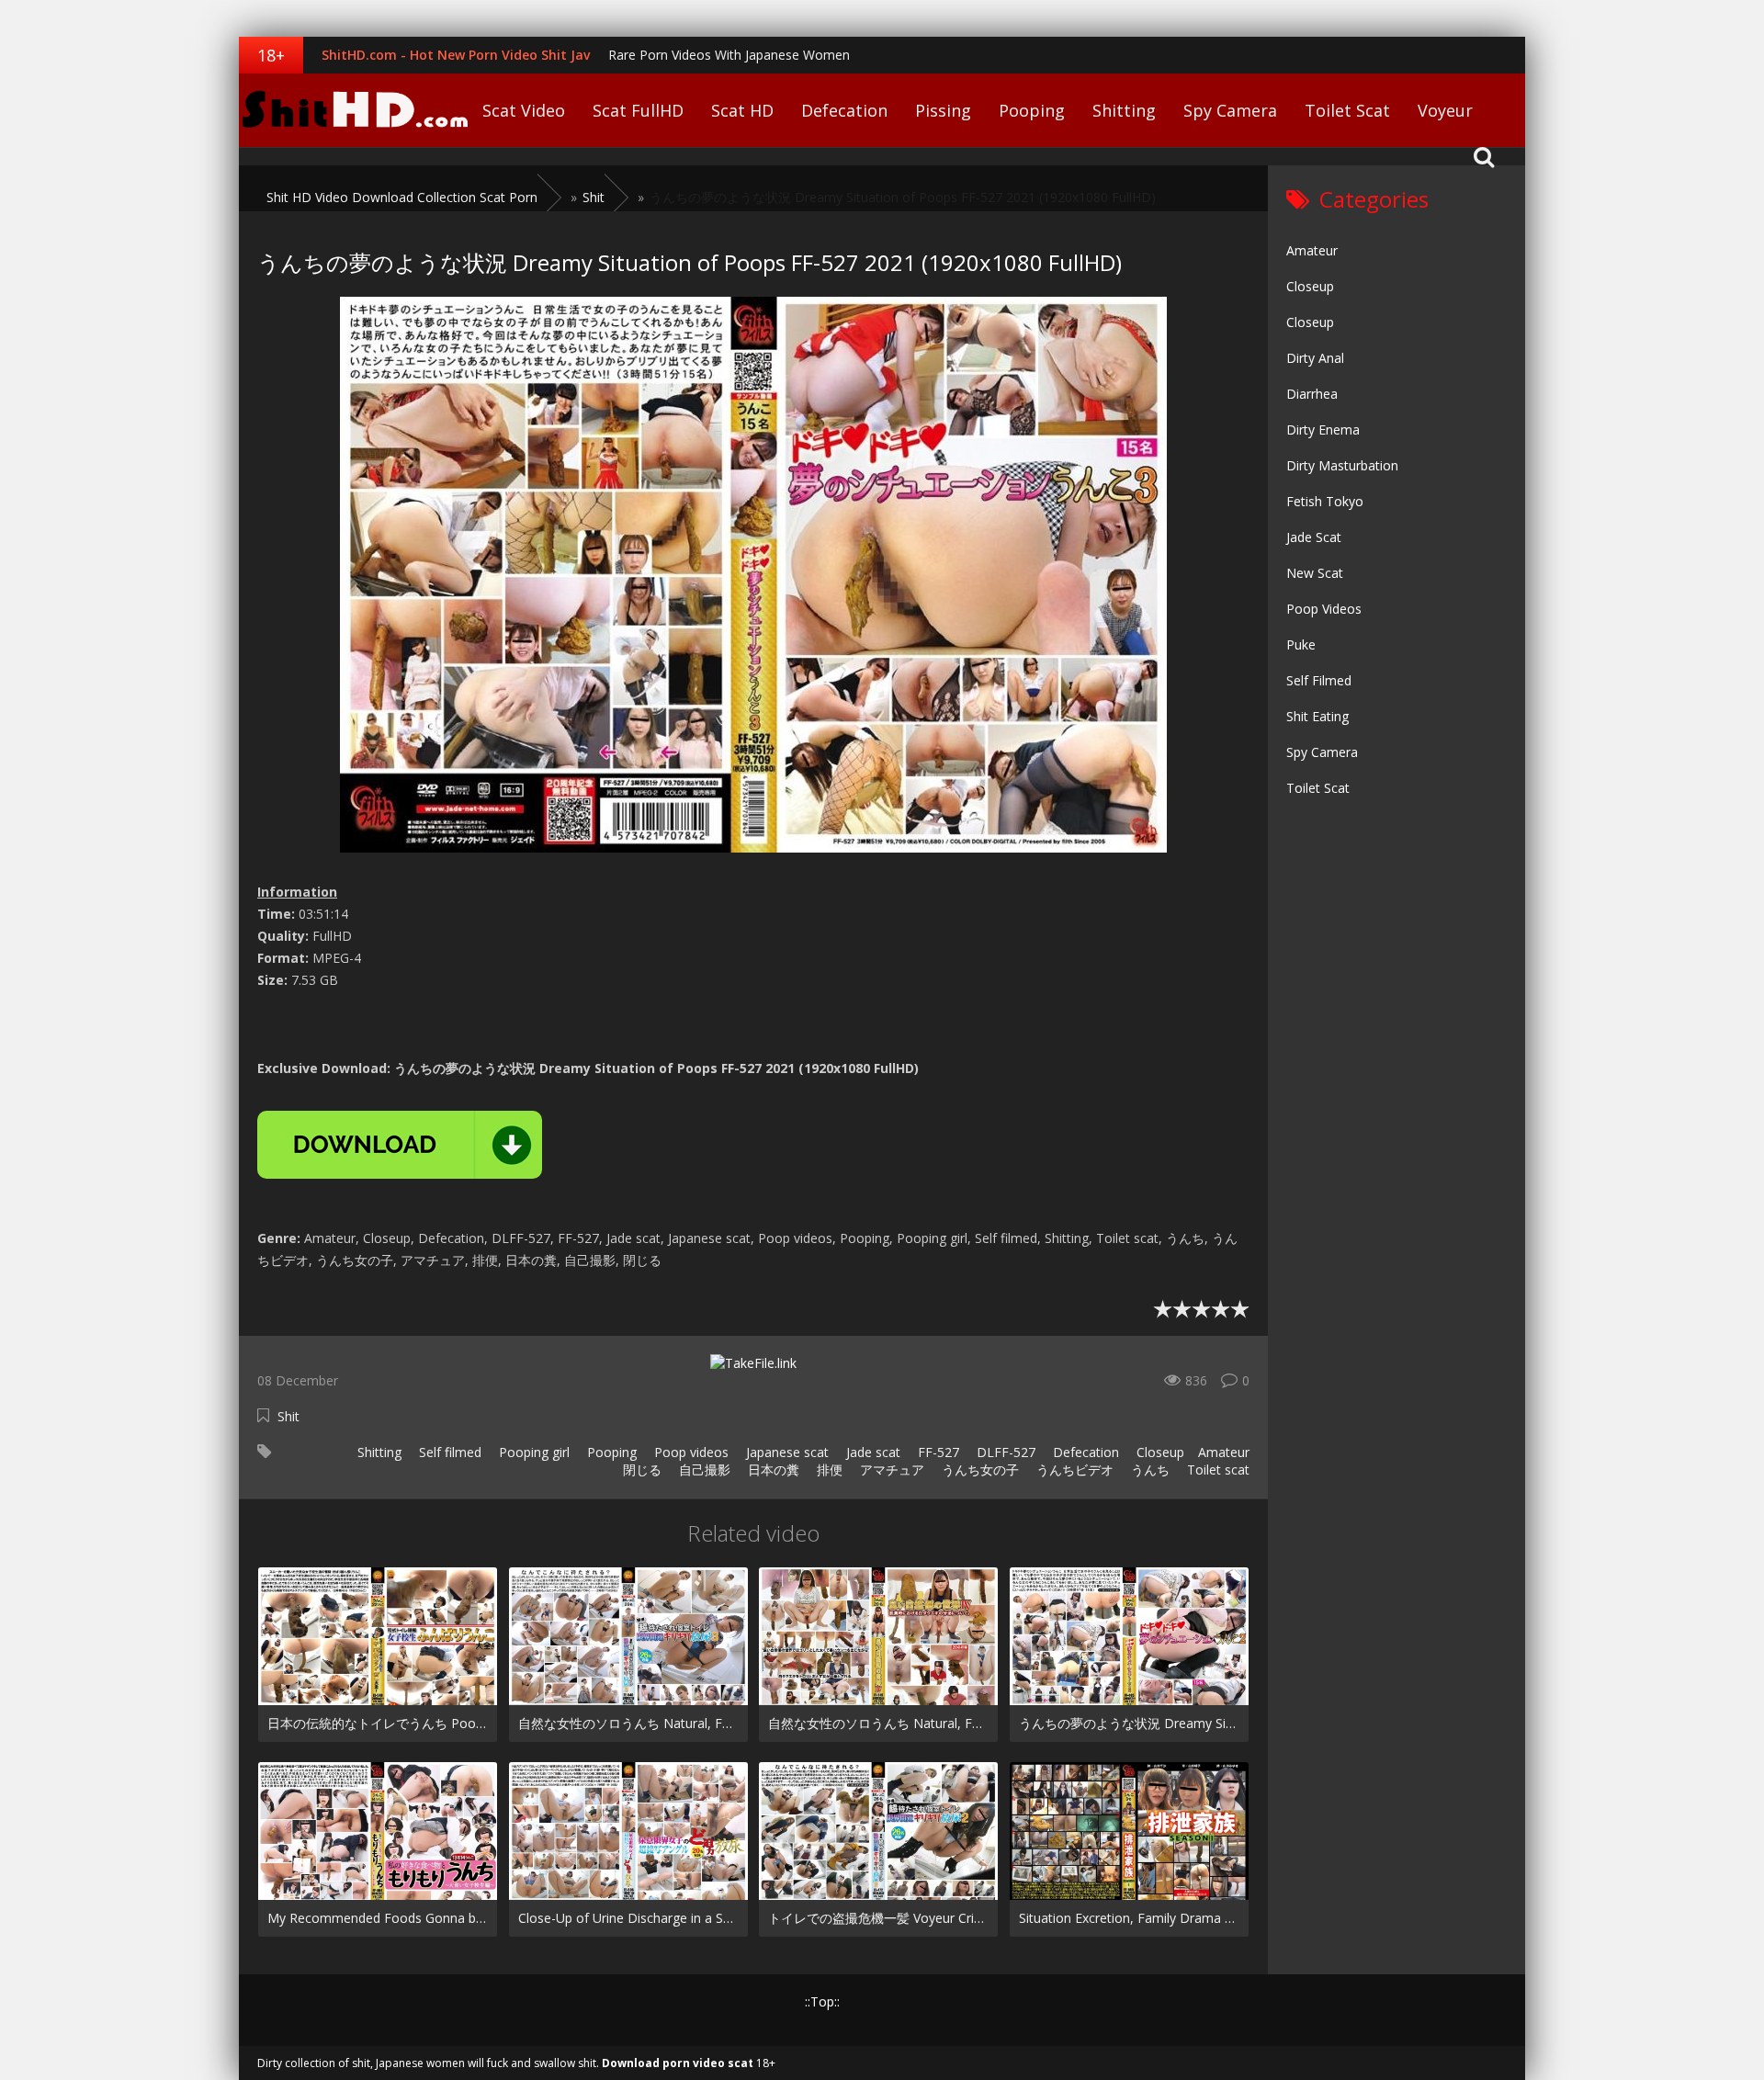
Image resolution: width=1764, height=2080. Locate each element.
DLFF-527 (1004, 1452)
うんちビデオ (1073, 1470)
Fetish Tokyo (1325, 501)
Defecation (844, 110)
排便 (828, 1470)
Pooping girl (532, 1452)
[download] (400, 1145)
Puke (1301, 644)
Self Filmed (1319, 680)
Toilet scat (1216, 1470)
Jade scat (871, 1452)
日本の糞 (772, 1470)
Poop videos (690, 1452)
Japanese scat (786, 1452)
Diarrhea (1312, 394)
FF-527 (937, 1452)
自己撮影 (703, 1470)
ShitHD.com (354, 110)
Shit (288, 1416)
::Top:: (822, 2001)
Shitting (1124, 110)
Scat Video (524, 110)
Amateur (1224, 1452)
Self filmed (448, 1452)
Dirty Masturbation (1342, 465)
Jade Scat (1314, 537)
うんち (1148, 1470)
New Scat (1315, 573)
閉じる (640, 1470)
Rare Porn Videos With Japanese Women (729, 55)
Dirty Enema (1323, 430)
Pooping (1032, 110)
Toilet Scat (1347, 110)
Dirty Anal (1315, 358)
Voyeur (1445, 110)
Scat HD (742, 110)
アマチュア (890, 1470)
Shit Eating (1317, 716)
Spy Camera (1230, 110)
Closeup (1159, 1452)
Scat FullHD (638, 110)
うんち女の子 (978, 1470)
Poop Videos (1324, 609)
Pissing (943, 110)
